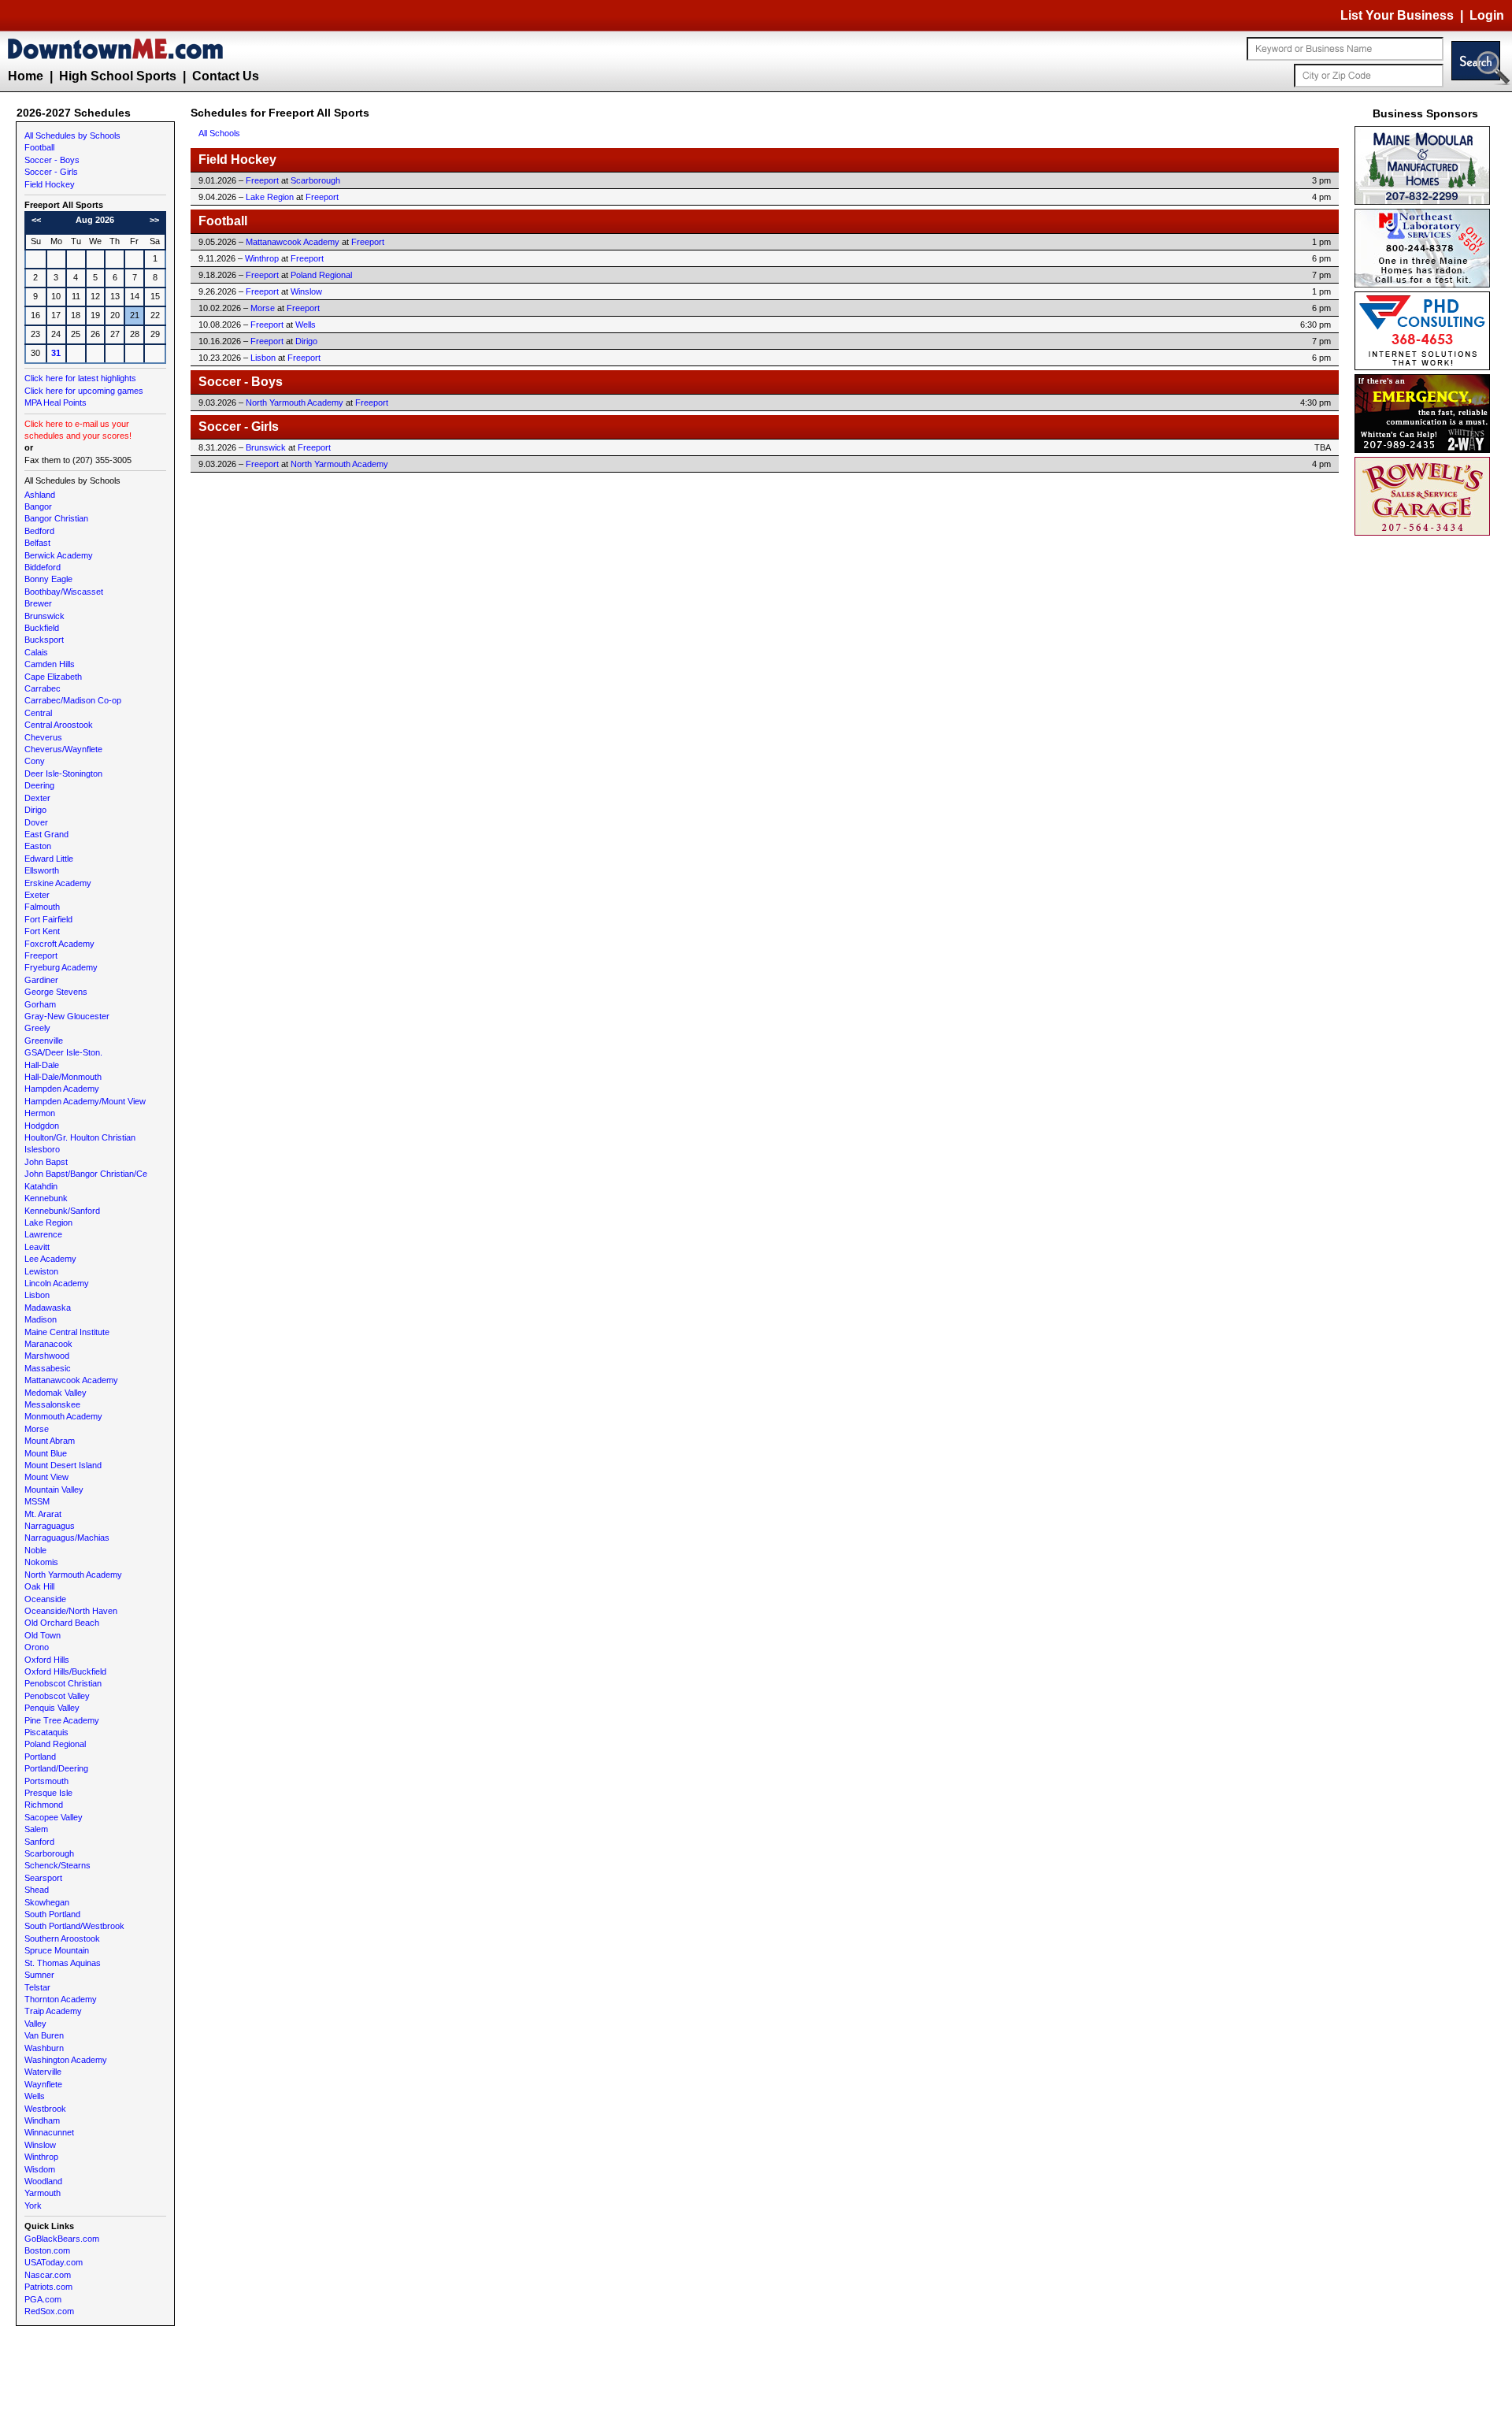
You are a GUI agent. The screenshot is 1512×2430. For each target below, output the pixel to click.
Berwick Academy (59, 555)
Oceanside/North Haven (71, 1611)
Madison (41, 1319)
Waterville (43, 2072)
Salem (36, 1829)
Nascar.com (48, 2275)
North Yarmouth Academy (73, 1575)
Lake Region (48, 1222)
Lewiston (41, 1271)
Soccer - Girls (51, 172)
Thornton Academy (61, 1999)
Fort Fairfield (48, 919)
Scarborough (49, 1853)
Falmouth (42, 907)
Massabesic (48, 1368)
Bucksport (44, 640)
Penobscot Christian (63, 1683)
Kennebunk (46, 1198)
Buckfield (42, 628)
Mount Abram (50, 1441)
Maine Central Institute (67, 1332)
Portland (40, 1757)
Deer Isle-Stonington (63, 774)
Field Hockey (50, 184)
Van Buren (44, 2035)
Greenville (44, 1041)
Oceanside (45, 1599)
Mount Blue (46, 1453)
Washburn (44, 2048)
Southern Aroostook (62, 1938)
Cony (35, 761)
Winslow (40, 2145)
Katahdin (41, 1186)
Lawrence (43, 1234)
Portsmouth (46, 1781)
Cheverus (43, 737)
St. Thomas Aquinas (63, 1963)
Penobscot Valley (57, 1696)
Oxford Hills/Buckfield (65, 1671)
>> (154, 220)
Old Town (43, 1635)
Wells (35, 2096)
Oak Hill (39, 1586)
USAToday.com (54, 2262)
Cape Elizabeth (53, 677)
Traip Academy (53, 2011)
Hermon (40, 1113)
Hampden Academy (62, 1089)
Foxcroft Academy (59, 944)
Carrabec (43, 688)
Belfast (37, 543)
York (33, 2206)
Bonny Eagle (48, 579)
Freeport (41, 955)
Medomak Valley (56, 1393)
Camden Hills (50, 664)
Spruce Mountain (57, 1950)
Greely (37, 1028)
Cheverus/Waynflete (63, 749)
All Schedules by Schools (72, 135)
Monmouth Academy (63, 1416)
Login (1487, 15)
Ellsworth (42, 870)
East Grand (46, 834)
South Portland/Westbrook (74, 1926)
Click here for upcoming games (84, 391)
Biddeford (43, 567)
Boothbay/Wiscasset (64, 592)
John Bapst (46, 1162)
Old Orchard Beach (62, 1623)
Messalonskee (52, 1404)
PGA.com (43, 2299)
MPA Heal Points (56, 403)
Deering (39, 785)
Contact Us (226, 76)
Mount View (46, 1477)
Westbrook (45, 2109)
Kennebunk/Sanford (62, 1211)
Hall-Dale (42, 1065)
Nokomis (41, 1562)
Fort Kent (42, 931)
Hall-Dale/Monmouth (63, 1077)
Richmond (44, 1805)
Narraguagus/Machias (67, 1538)
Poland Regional (55, 1744)
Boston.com (47, 2250)
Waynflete (43, 2084)
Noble (35, 1550)
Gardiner (41, 980)
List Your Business (1397, 15)
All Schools (219, 133)
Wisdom (40, 2169)
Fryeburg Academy (61, 967)
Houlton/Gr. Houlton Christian (80, 1137)
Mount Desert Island (63, 1465)
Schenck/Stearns (57, 1865)
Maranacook (48, 1344)
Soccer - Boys (52, 160)
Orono (37, 1647)
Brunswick (44, 616)
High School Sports (118, 76)
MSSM (37, 1501)
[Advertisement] (1425, 776)
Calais (36, 652)
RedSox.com (49, 2311)
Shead (37, 1890)
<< (36, 220)
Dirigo (35, 810)
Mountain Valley (54, 1490)
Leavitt (37, 1247)
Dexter (37, 798)
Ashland (40, 495)
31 (56, 353)
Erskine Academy (58, 883)
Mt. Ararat (43, 1514)
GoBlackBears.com (62, 2239)
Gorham (40, 1004)
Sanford (39, 1842)
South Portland (52, 1914)
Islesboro (42, 1149)
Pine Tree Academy (62, 1720)
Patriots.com (48, 2287)
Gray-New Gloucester (67, 1016)
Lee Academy (50, 1259)
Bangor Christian (56, 518)
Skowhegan (47, 1902)
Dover (36, 822)
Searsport (43, 1878)
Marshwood (47, 1356)
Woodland (43, 2181)
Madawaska (48, 1308)
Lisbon (37, 1295)
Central (38, 713)
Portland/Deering (56, 1768)
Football (39, 147)
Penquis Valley (52, 1708)
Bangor (38, 506)
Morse (37, 1429)
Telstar (37, 1987)
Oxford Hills (47, 1660)
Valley (35, 2024)
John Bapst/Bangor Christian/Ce (86, 1174)
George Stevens (56, 992)
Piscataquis (46, 1732)
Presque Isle (48, 1793)
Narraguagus (50, 1526)
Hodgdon (42, 1126)
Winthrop (41, 2157)
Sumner (39, 1975)
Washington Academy (66, 2060)
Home (26, 76)
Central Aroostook (59, 725)
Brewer (38, 603)
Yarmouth (43, 2193)
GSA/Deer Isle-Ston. (63, 1052)
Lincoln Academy (57, 1283)
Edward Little (49, 859)
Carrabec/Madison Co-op (73, 700)
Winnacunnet (49, 2132)
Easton (38, 846)
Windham (42, 2120)
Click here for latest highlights (80, 378)
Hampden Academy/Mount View (85, 1101)
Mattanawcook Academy (71, 1380)
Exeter (37, 895)
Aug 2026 (95, 220)
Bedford (39, 531)
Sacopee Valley (54, 1817)
